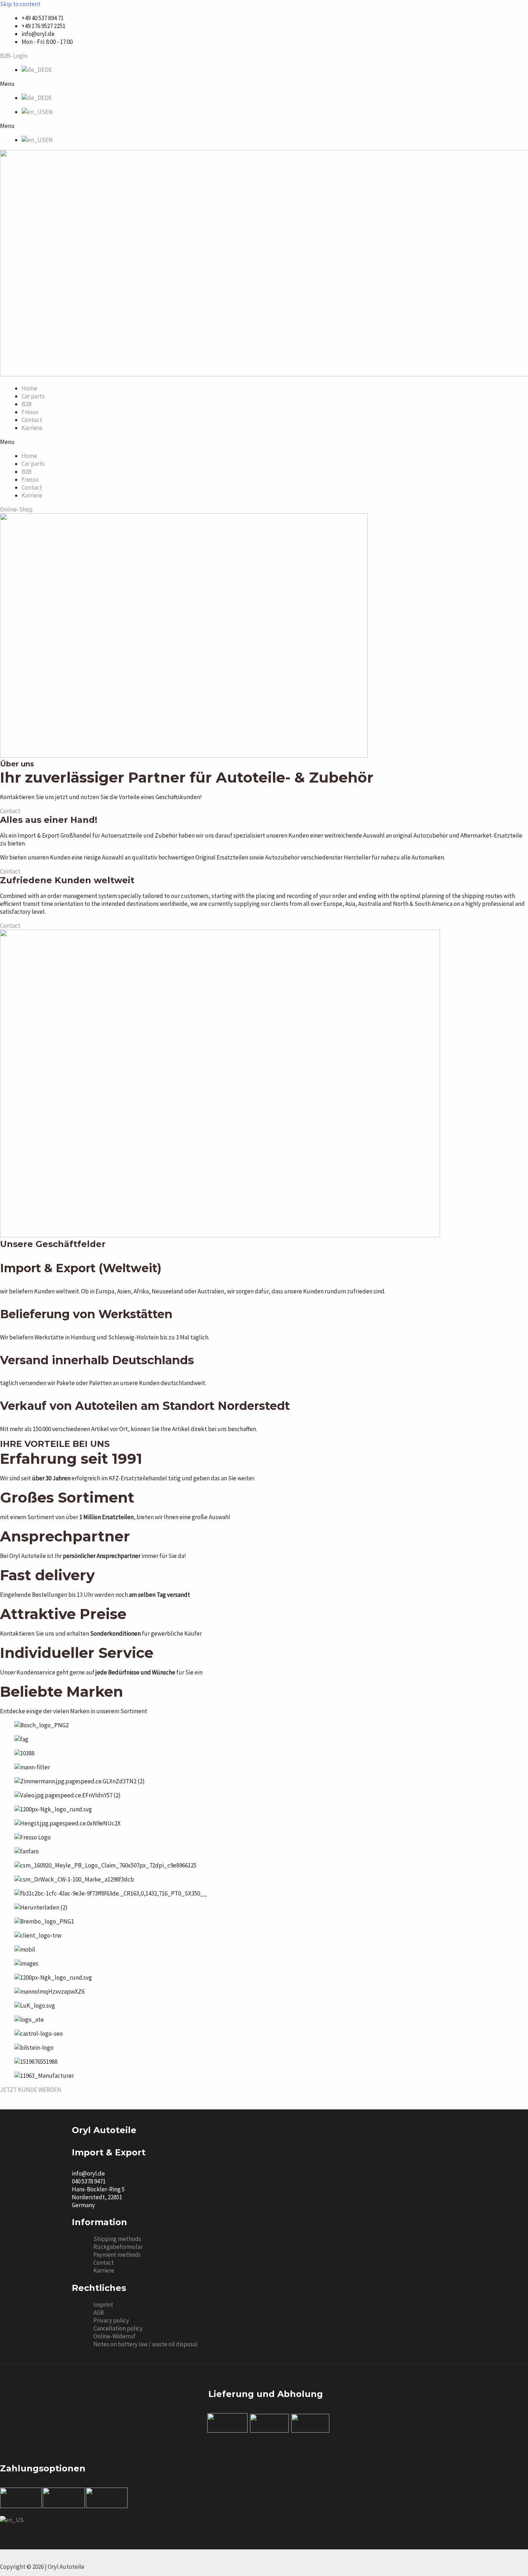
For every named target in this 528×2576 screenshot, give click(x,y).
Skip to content (20, 4)
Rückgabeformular (118, 2247)
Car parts (33, 396)
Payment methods (117, 2255)
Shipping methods (117, 2239)
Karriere (32, 428)
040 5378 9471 (89, 2181)
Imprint (103, 2305)
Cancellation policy (118, 2328)
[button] (264, 84)
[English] (12, 2520)
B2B (27, 404)
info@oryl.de (88, 2173)
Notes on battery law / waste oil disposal (145, 2344)
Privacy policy (111, 2320)
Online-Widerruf (114, 2336)
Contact (32, 420)
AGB (99, 2313)
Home (29, 388)
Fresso (30, 412)
